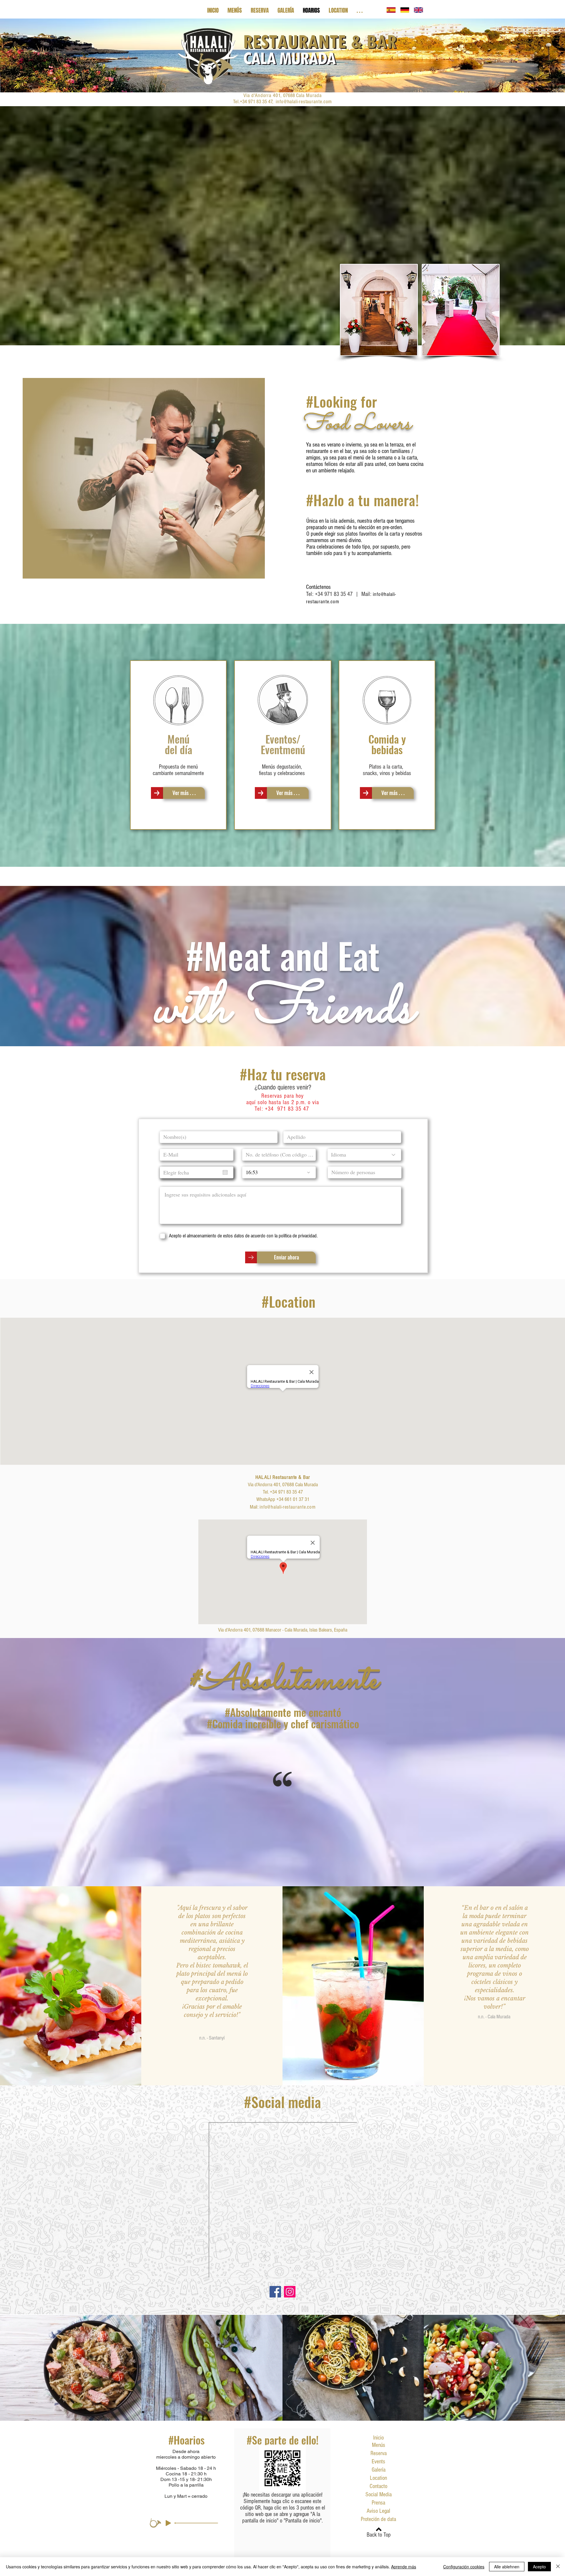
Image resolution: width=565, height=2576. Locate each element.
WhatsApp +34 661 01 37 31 (283, 1499)
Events (378, 2462)
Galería (379, 2470)
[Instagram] (290, 2292)
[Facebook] (275, 2292)
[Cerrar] (558, 2567)
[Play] (168, 2523)
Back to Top (379, 2535)
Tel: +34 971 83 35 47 (329, 594)
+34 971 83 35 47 (287, 1109)
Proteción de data (378, 2519)
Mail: (255, 1507)
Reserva (379, 2453)
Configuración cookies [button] (464, 2567)
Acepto (539, 2567)
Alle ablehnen (507, 2567)
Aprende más (404, 2567)
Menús (379, 2445)
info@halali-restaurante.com (304, 102)
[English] (418, 10)
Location (378, 2478)
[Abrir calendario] (225, 1172)
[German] (405, 10)
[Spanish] (391, 10)
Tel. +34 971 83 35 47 (283, 1492)
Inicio (378, 2438)
